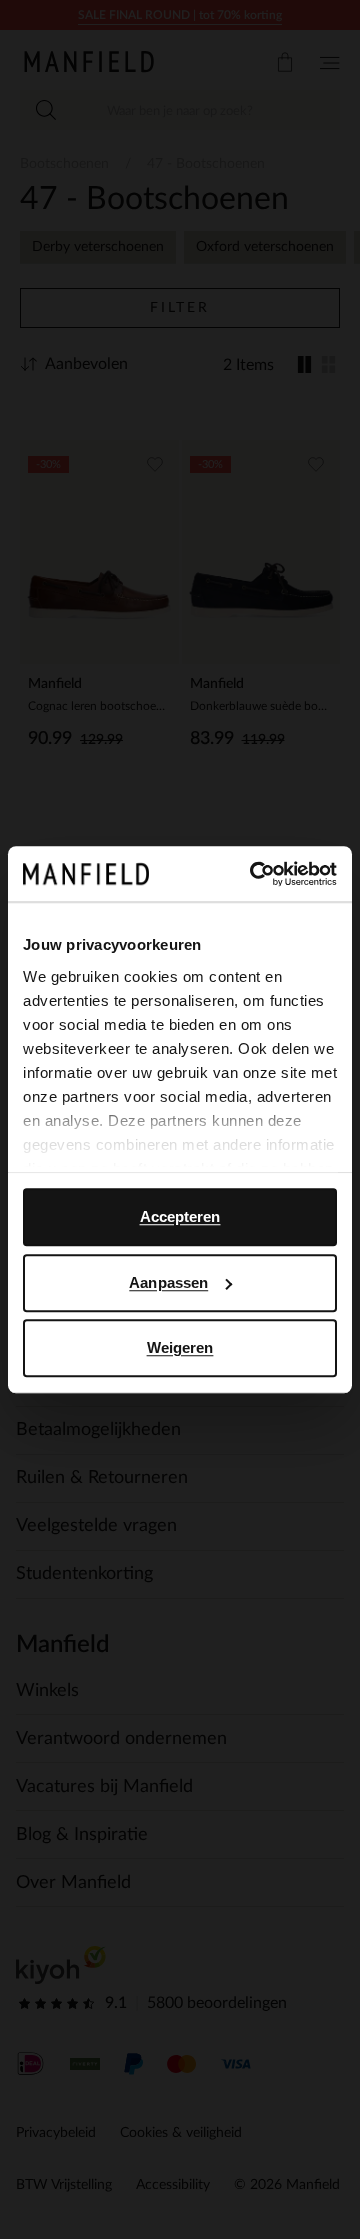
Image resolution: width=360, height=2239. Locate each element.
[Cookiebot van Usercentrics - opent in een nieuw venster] (254, 874)
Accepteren (180, 1216)
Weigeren (180, 1347)
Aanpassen (168, 1282)
